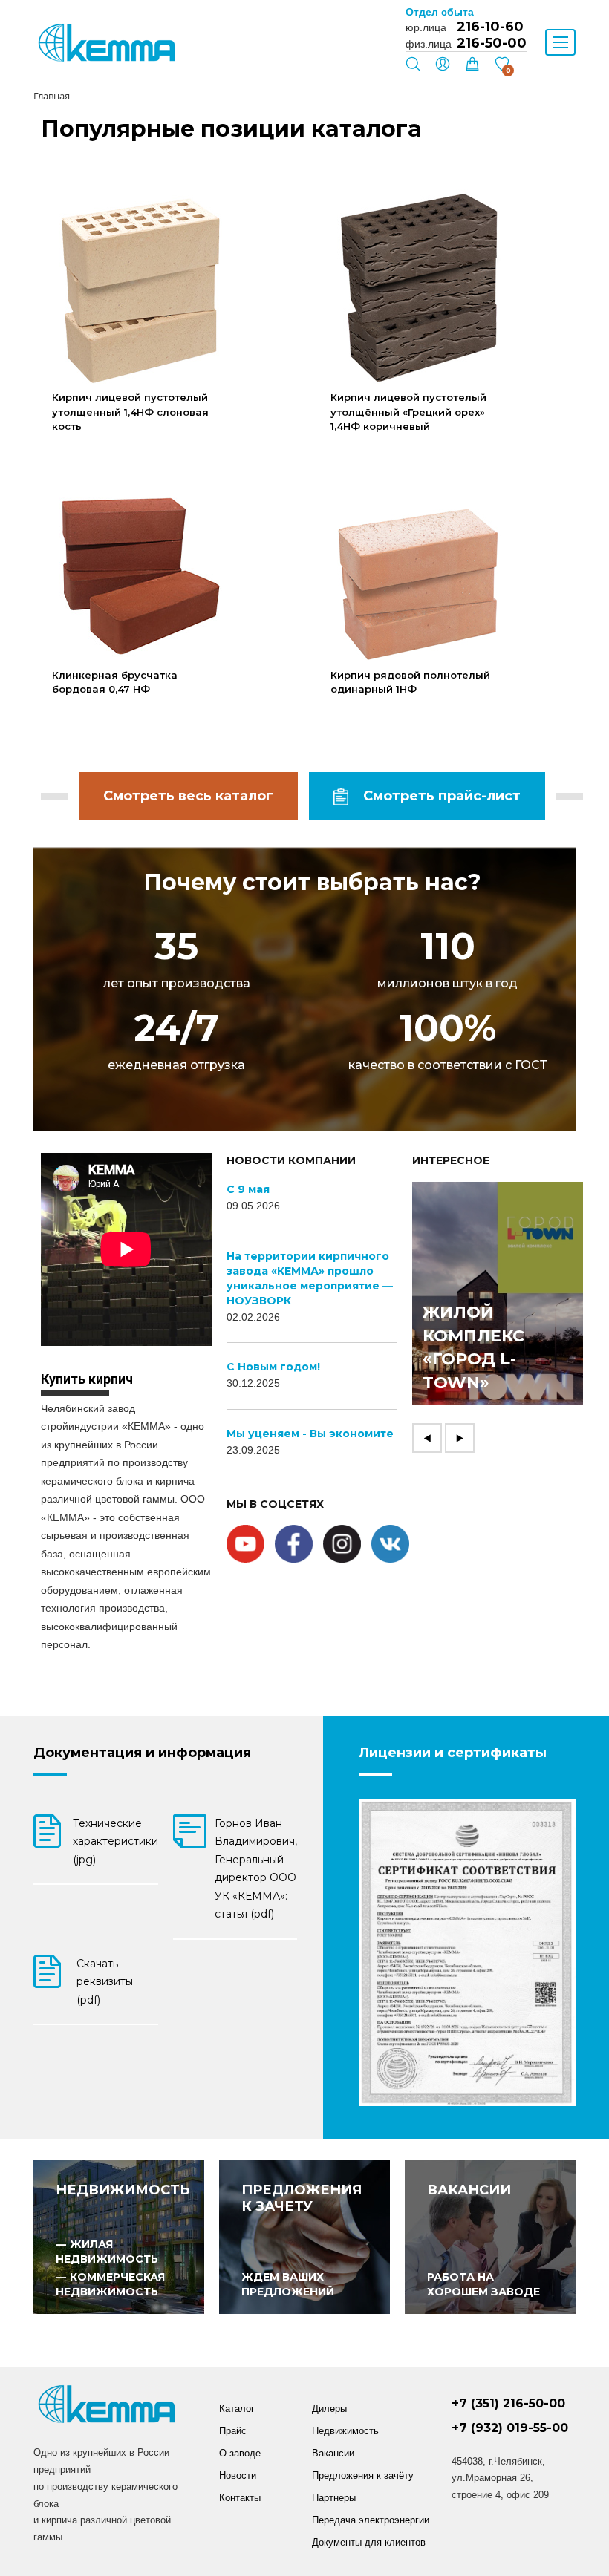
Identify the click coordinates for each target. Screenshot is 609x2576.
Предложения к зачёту (363, 2475)
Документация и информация (142, 1753)
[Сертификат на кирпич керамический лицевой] (468, 1953)
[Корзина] (472, 68)
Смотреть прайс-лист (442, 796)
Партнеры (334, 2498)
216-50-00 (492, 43)
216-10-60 (490, 27)
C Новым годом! (273, 1367)
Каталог (237, 2409)
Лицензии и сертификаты (453, 1753)
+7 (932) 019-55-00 (510, 2428)
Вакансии (333, 2453)
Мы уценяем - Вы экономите (310, 1434)
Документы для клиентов (369, 2542)
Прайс (233, 2431)
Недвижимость (345, 2431)
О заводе (240, 2453)
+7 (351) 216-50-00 (508, 2403)
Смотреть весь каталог (188, 796)
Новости (238, 2475)
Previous (427, 1438)
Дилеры (329, 2409)
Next (460, 1438)
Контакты (240, 2498)
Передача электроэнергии (371, 2520)
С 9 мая (248, 1189)
